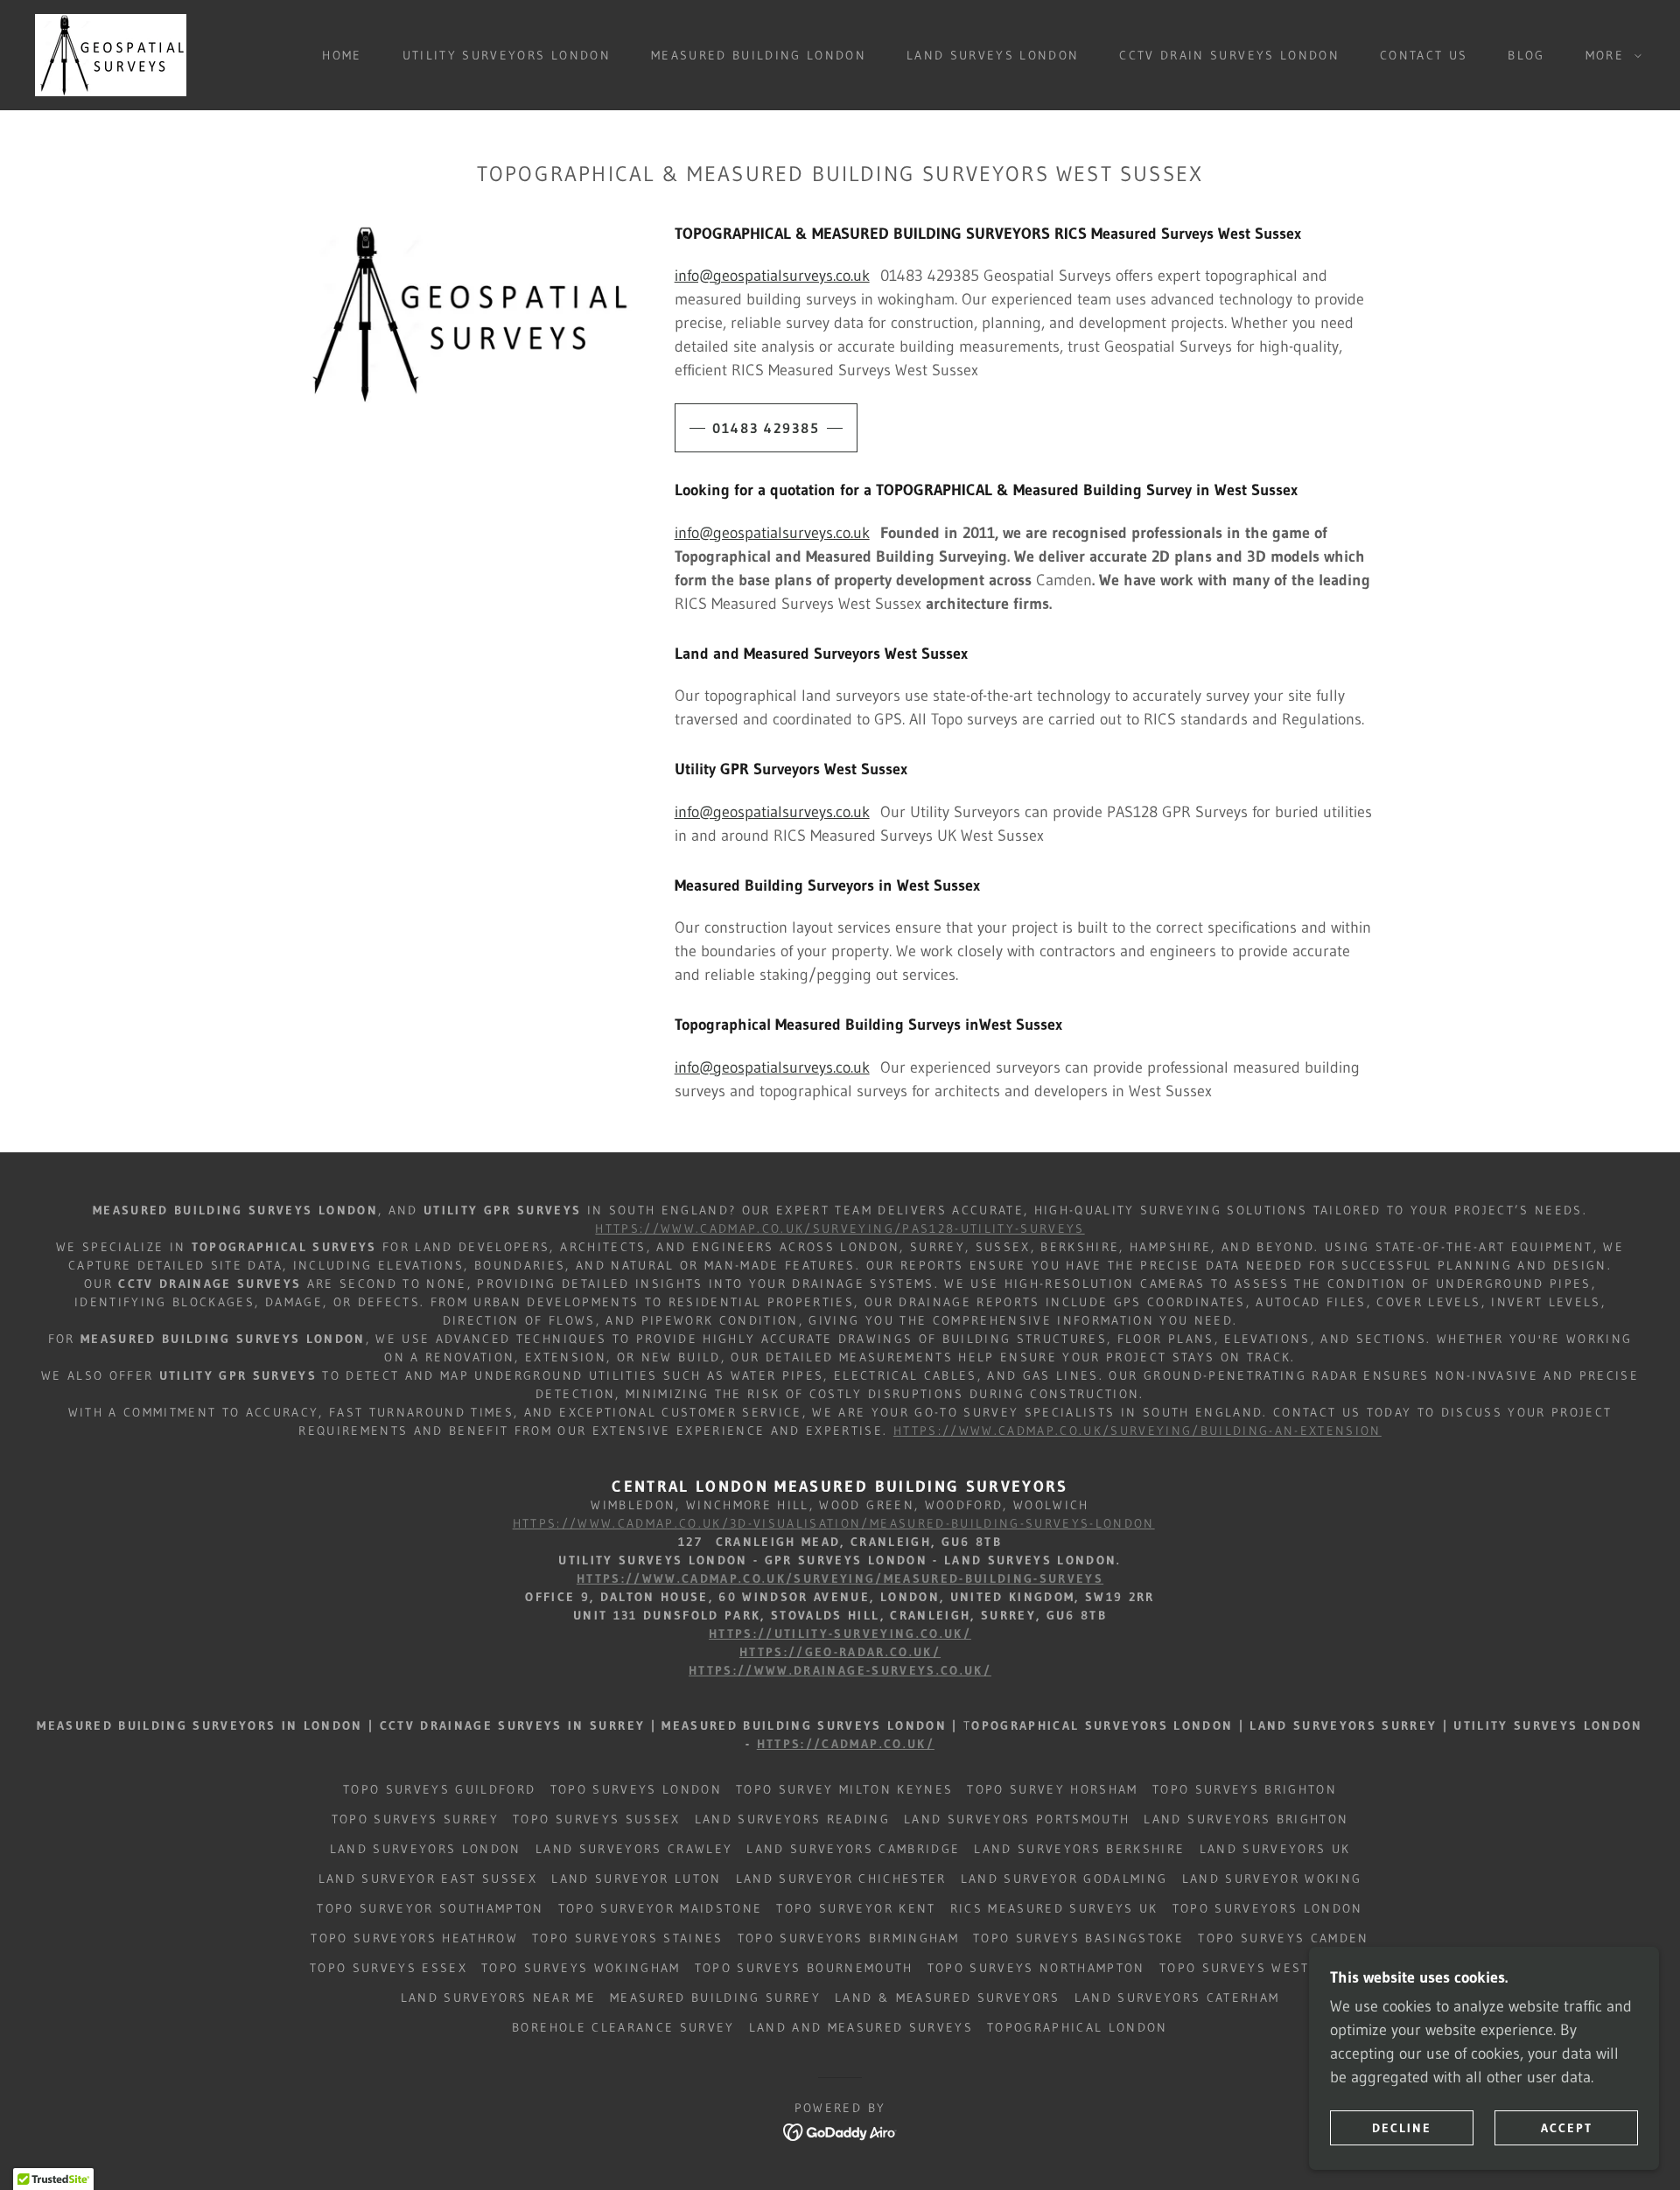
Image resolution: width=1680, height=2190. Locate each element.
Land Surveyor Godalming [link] (1064, 1879)
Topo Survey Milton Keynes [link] (844, 1789)
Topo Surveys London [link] (636, 1789)
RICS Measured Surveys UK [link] (1054, 1908)
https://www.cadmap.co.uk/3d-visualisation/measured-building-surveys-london (834, 1523)
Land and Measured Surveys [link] (861, 2027)
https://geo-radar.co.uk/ (840, 1652)
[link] (111, 54)
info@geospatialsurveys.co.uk (772, 276)
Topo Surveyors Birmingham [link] (848, 1938)
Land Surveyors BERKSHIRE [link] (1079, 1849)
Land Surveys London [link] (993, 55)
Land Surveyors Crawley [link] (634, 1849)
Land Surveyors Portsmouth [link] (1017, 1819)
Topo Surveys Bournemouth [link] (804, 1968)
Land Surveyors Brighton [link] (1246, 1819)
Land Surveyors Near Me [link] (498, 1998)
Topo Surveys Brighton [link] (1245, 1789)
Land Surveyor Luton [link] (636, 1879)
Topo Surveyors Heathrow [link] (414, 1938)
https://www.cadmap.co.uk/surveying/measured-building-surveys (840, 1578)
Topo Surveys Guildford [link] (439, 1789)
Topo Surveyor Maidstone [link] (661, 1908)
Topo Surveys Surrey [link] (415, 1819)
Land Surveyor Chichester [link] (841, 1879)
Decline (1402, 2127)
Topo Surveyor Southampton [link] (430, 1908)
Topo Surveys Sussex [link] (596, 1819)
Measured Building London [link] (759, 55)
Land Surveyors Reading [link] (792, 1819)
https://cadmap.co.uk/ (846, 1744)
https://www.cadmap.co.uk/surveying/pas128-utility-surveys (840, 1228)
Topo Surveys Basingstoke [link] (1078, 1938)
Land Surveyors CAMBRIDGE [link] (853, 1849)
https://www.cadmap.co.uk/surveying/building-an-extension (1137, 1431)
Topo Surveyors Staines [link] (627, 1938)
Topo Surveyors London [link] (1268, 1908)
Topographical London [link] (1078, 2027)
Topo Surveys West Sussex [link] (1265, 1968)
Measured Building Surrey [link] (715, 1998)
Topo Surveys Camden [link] (1283, 1938)
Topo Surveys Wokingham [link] (581, 1968)
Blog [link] (1526, 55)
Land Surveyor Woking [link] (1272, 1879)
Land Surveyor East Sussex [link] (428, 1879)
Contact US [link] (1424, 55)
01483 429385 (766, 428)
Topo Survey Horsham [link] (1052, 1789)
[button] (1609, 55)
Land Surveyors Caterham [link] (1177, 1998)
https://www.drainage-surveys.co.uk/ (840, 1670)
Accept (1567, 2127)
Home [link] (342, 55)
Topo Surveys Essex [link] (388, 1968)
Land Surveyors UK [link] (1275, 1849)
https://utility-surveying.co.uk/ (840, 1634)
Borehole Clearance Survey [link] (623, 2027)
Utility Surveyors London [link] (507, 55)
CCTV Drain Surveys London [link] (1229, 55)
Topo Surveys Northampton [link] (1036, 1968)
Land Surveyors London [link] (426, 1849)
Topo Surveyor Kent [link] (856, 1908)
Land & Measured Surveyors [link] (947, 1998)
